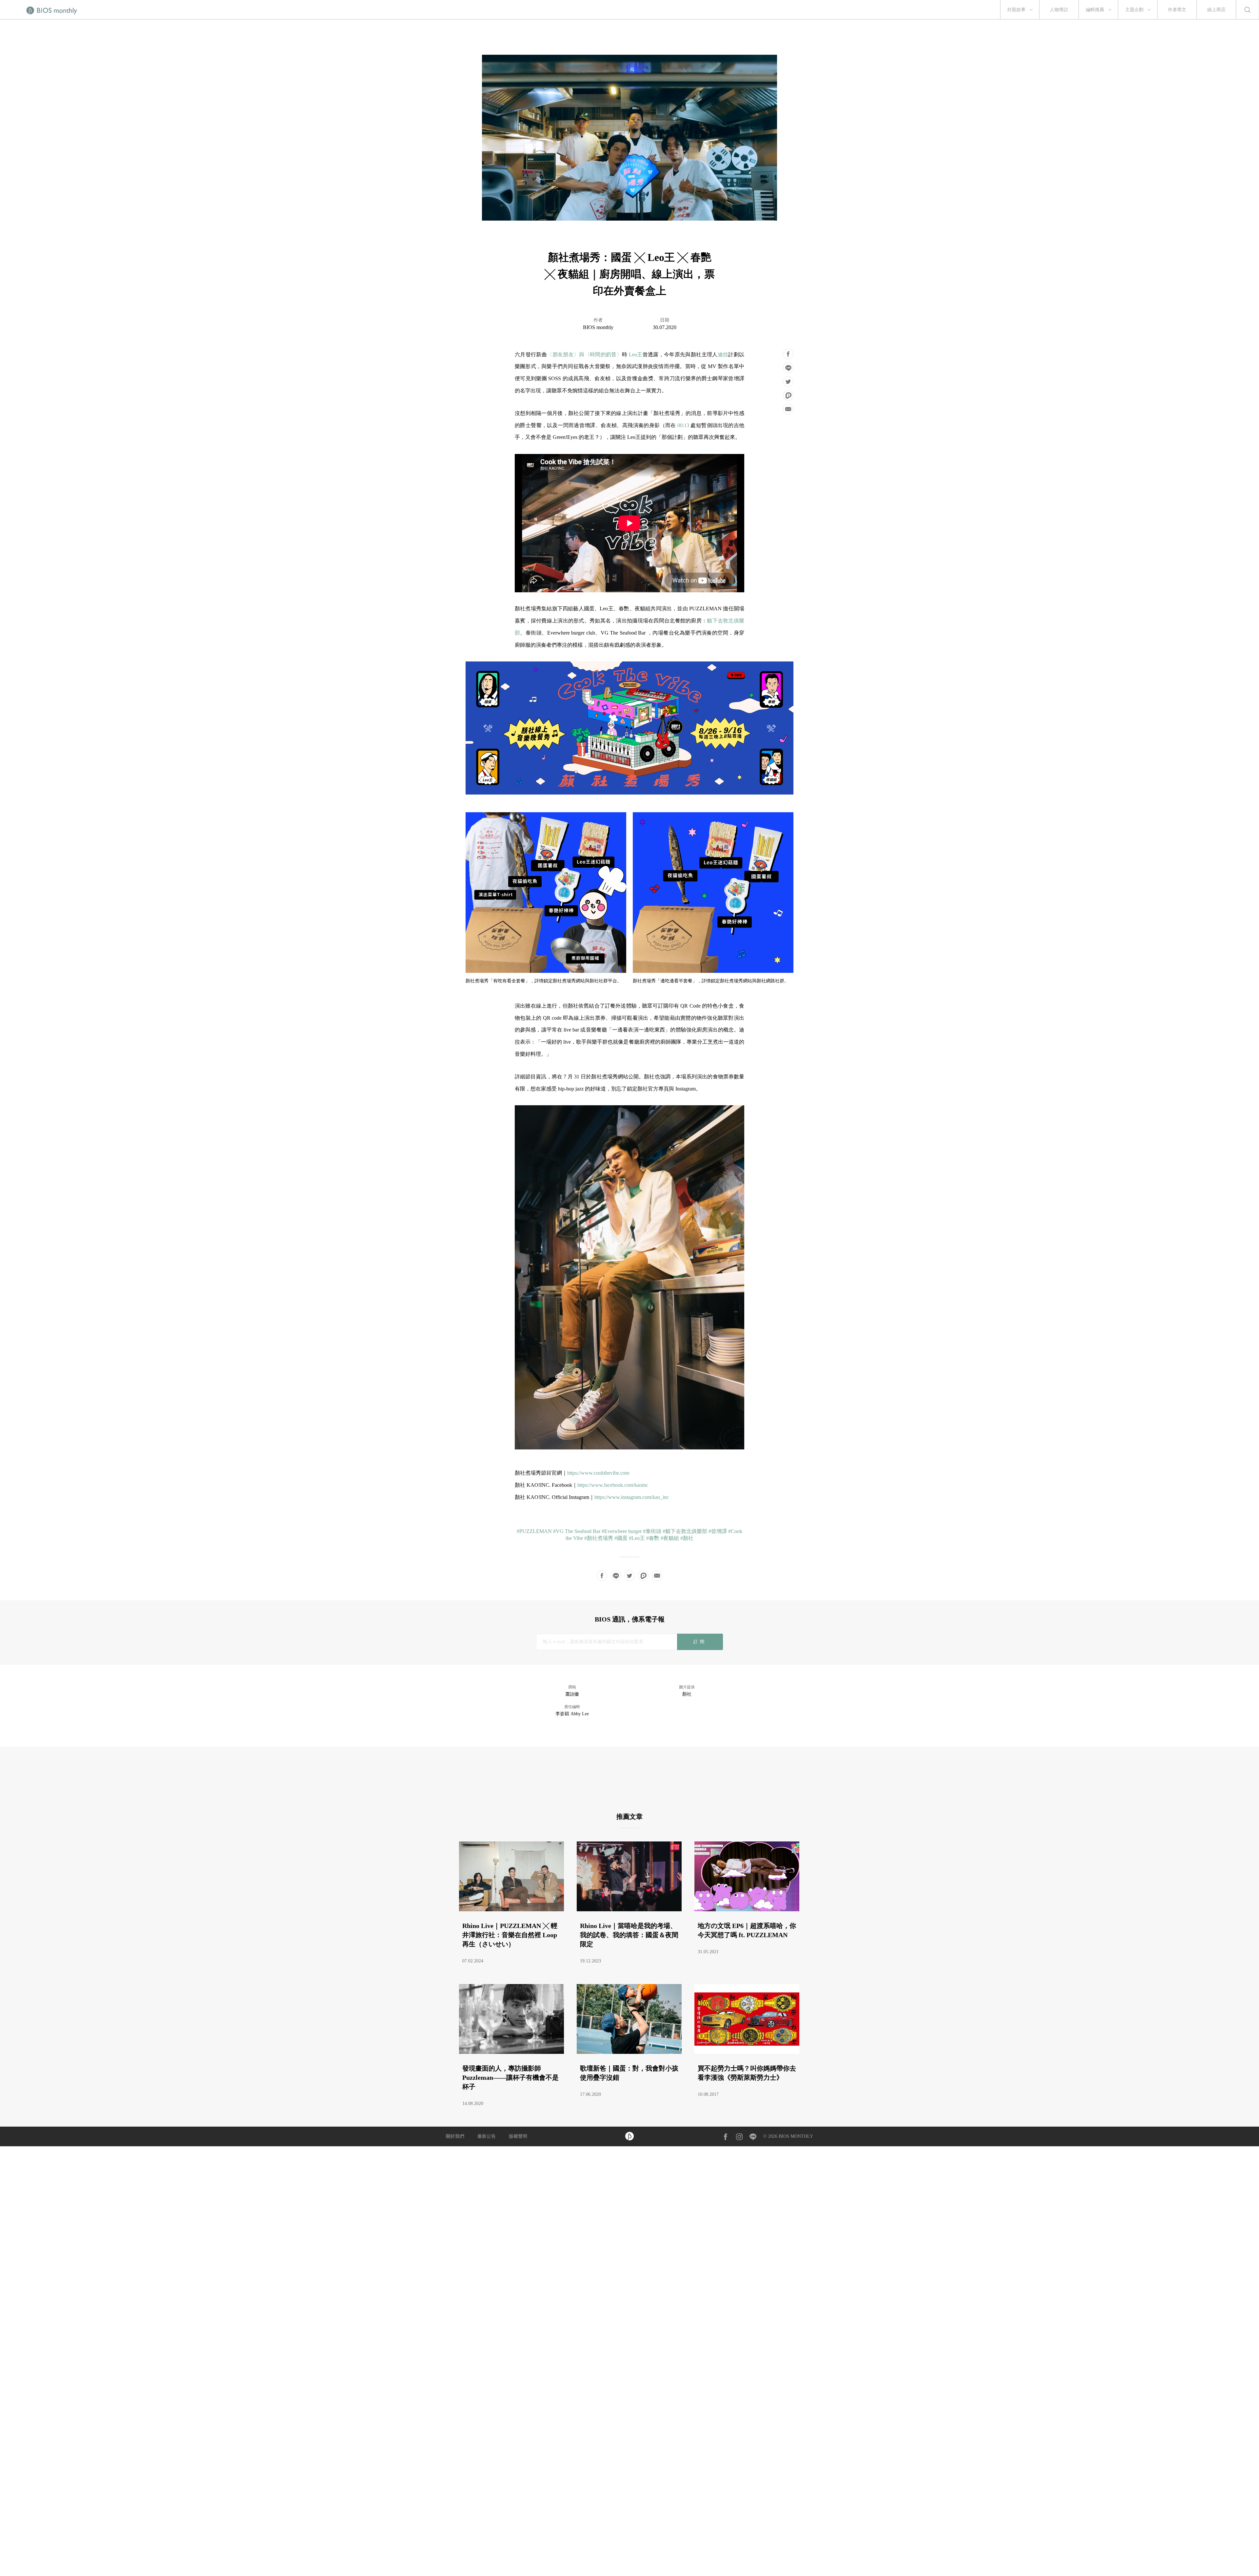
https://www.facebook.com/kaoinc (613, 1485)
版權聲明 (518, 2136)
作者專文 (1177, 10)
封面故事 (1016, 10)
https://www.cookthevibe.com (598, 1473)
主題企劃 (1134, 10)
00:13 (683, 425)
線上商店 (1216, 10)
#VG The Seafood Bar (577, 1531)
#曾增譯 (718, 1531)
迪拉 (723, 354)
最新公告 (487, 2136)
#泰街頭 (652, 1531)
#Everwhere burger (622, 1531)
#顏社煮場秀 (599, 1538)
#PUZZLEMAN (534, 1531)
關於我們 (455, 2136)
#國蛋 (621, 1538)
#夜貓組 (670, 1538)
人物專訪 (1059, 10)
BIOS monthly (598, 327)
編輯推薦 (1095, 10)
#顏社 (687, 1538)
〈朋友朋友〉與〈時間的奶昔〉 (584, 354)
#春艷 (653, 1538)
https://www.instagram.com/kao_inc (632, 1497)
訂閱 (700, 1642)
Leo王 (636, 354)
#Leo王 (637, 1538)
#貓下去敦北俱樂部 (685, 1531)
